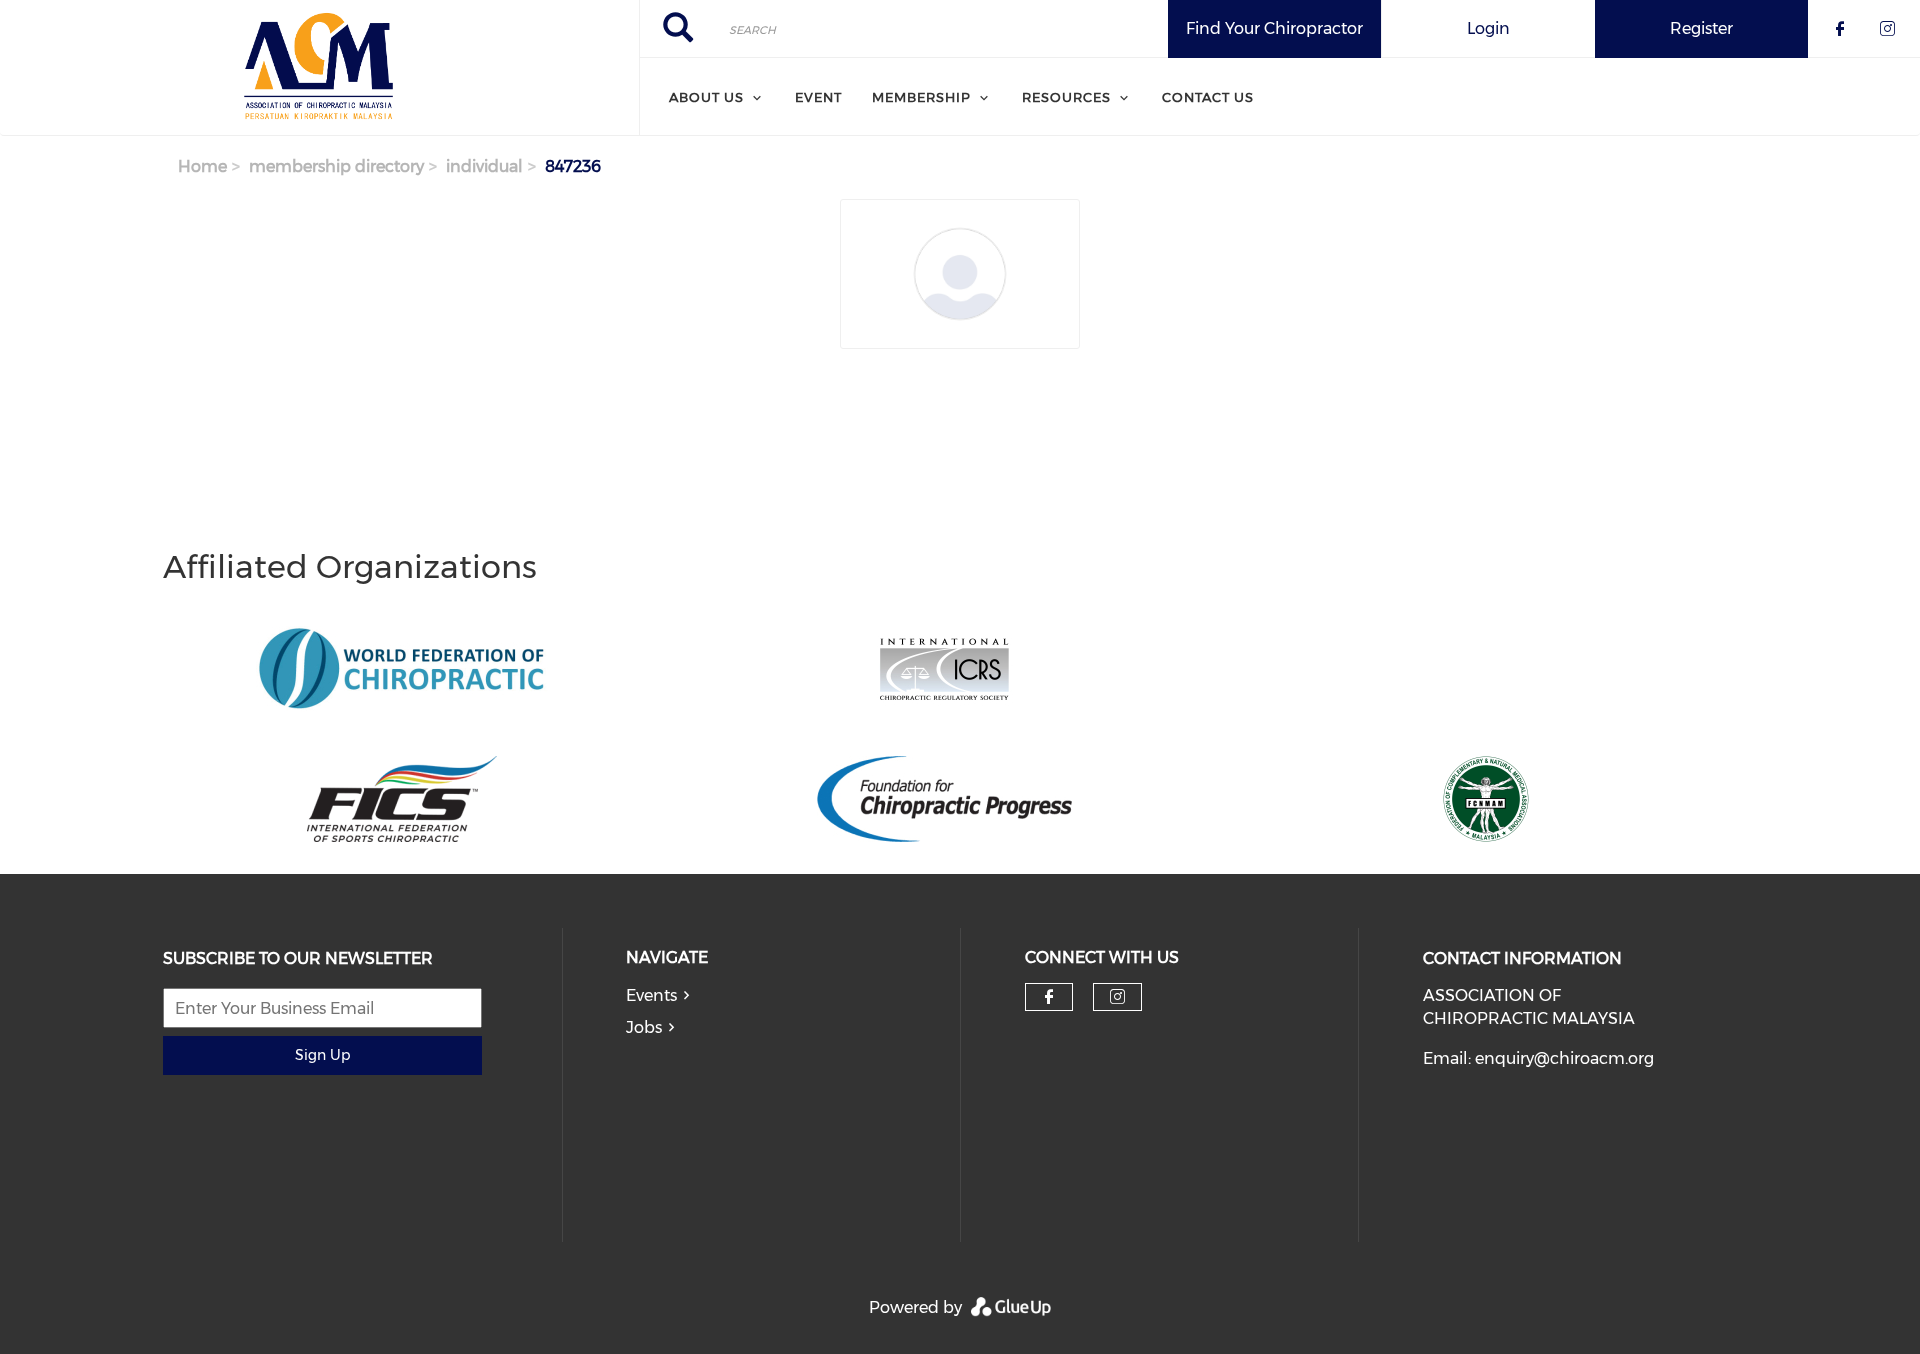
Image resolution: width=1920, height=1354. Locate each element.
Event (818, 97)
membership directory (336, 166)
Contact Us (1208, 97)
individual (484, 166)
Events (651, 995)
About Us (706, 97)
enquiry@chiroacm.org (1564, 1058)
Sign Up (322, 1055)
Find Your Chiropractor (1274, 28)
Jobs (644, 1027)
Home (202, 166)
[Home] (319, 68)
